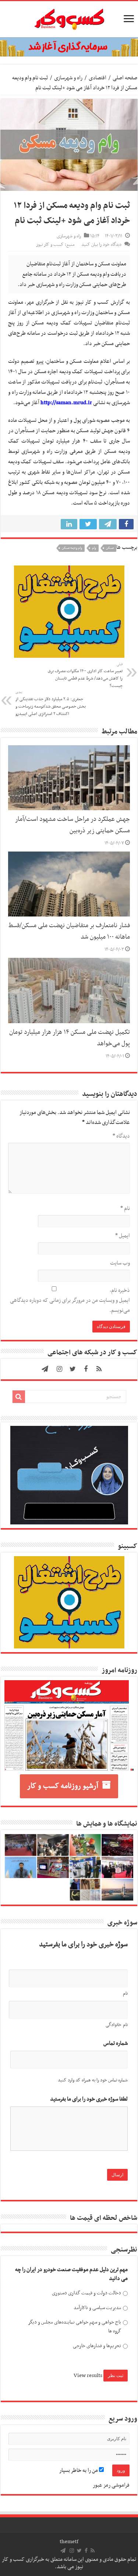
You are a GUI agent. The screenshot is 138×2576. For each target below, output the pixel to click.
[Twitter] (72, 1369)
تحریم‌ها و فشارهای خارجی (97, 2346)
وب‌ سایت (120, 1263)
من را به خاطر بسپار (79, 2470)
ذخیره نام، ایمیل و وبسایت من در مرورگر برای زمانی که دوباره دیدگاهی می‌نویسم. (70, 1300)
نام (125, 1208)
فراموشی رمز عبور (111, 2485)
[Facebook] (86, 1369)
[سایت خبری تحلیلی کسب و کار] (69, 18)
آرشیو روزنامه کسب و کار (63, 1786)
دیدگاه (121, 1136)
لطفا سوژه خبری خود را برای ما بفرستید (89, 2099)
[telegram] (45, 1369)
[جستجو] (19, 1397)
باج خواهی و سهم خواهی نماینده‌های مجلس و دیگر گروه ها (75, 2327)
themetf (69, 2542)
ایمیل (123, 1236)
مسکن (110, 548)
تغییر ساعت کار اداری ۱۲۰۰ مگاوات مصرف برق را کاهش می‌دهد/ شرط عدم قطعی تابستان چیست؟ (85, 675)
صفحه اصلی (125, 78)
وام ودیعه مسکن (72, 548)
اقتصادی (98, 78)
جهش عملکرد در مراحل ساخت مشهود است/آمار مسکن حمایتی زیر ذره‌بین (72, 825)
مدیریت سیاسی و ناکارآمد (97, 2308)
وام (94, 548)
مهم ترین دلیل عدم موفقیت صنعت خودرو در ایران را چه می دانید (71, 2274)
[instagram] (59, 1369)
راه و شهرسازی (68, 78)
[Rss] (99, 1369)
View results (88, 2376)
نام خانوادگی (117, 2025)
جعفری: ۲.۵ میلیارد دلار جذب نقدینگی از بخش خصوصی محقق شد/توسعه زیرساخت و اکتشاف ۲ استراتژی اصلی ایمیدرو (51, 704)
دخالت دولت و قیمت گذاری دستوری (86, 2293)
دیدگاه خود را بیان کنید (101, 245)
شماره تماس (116, 2044)
